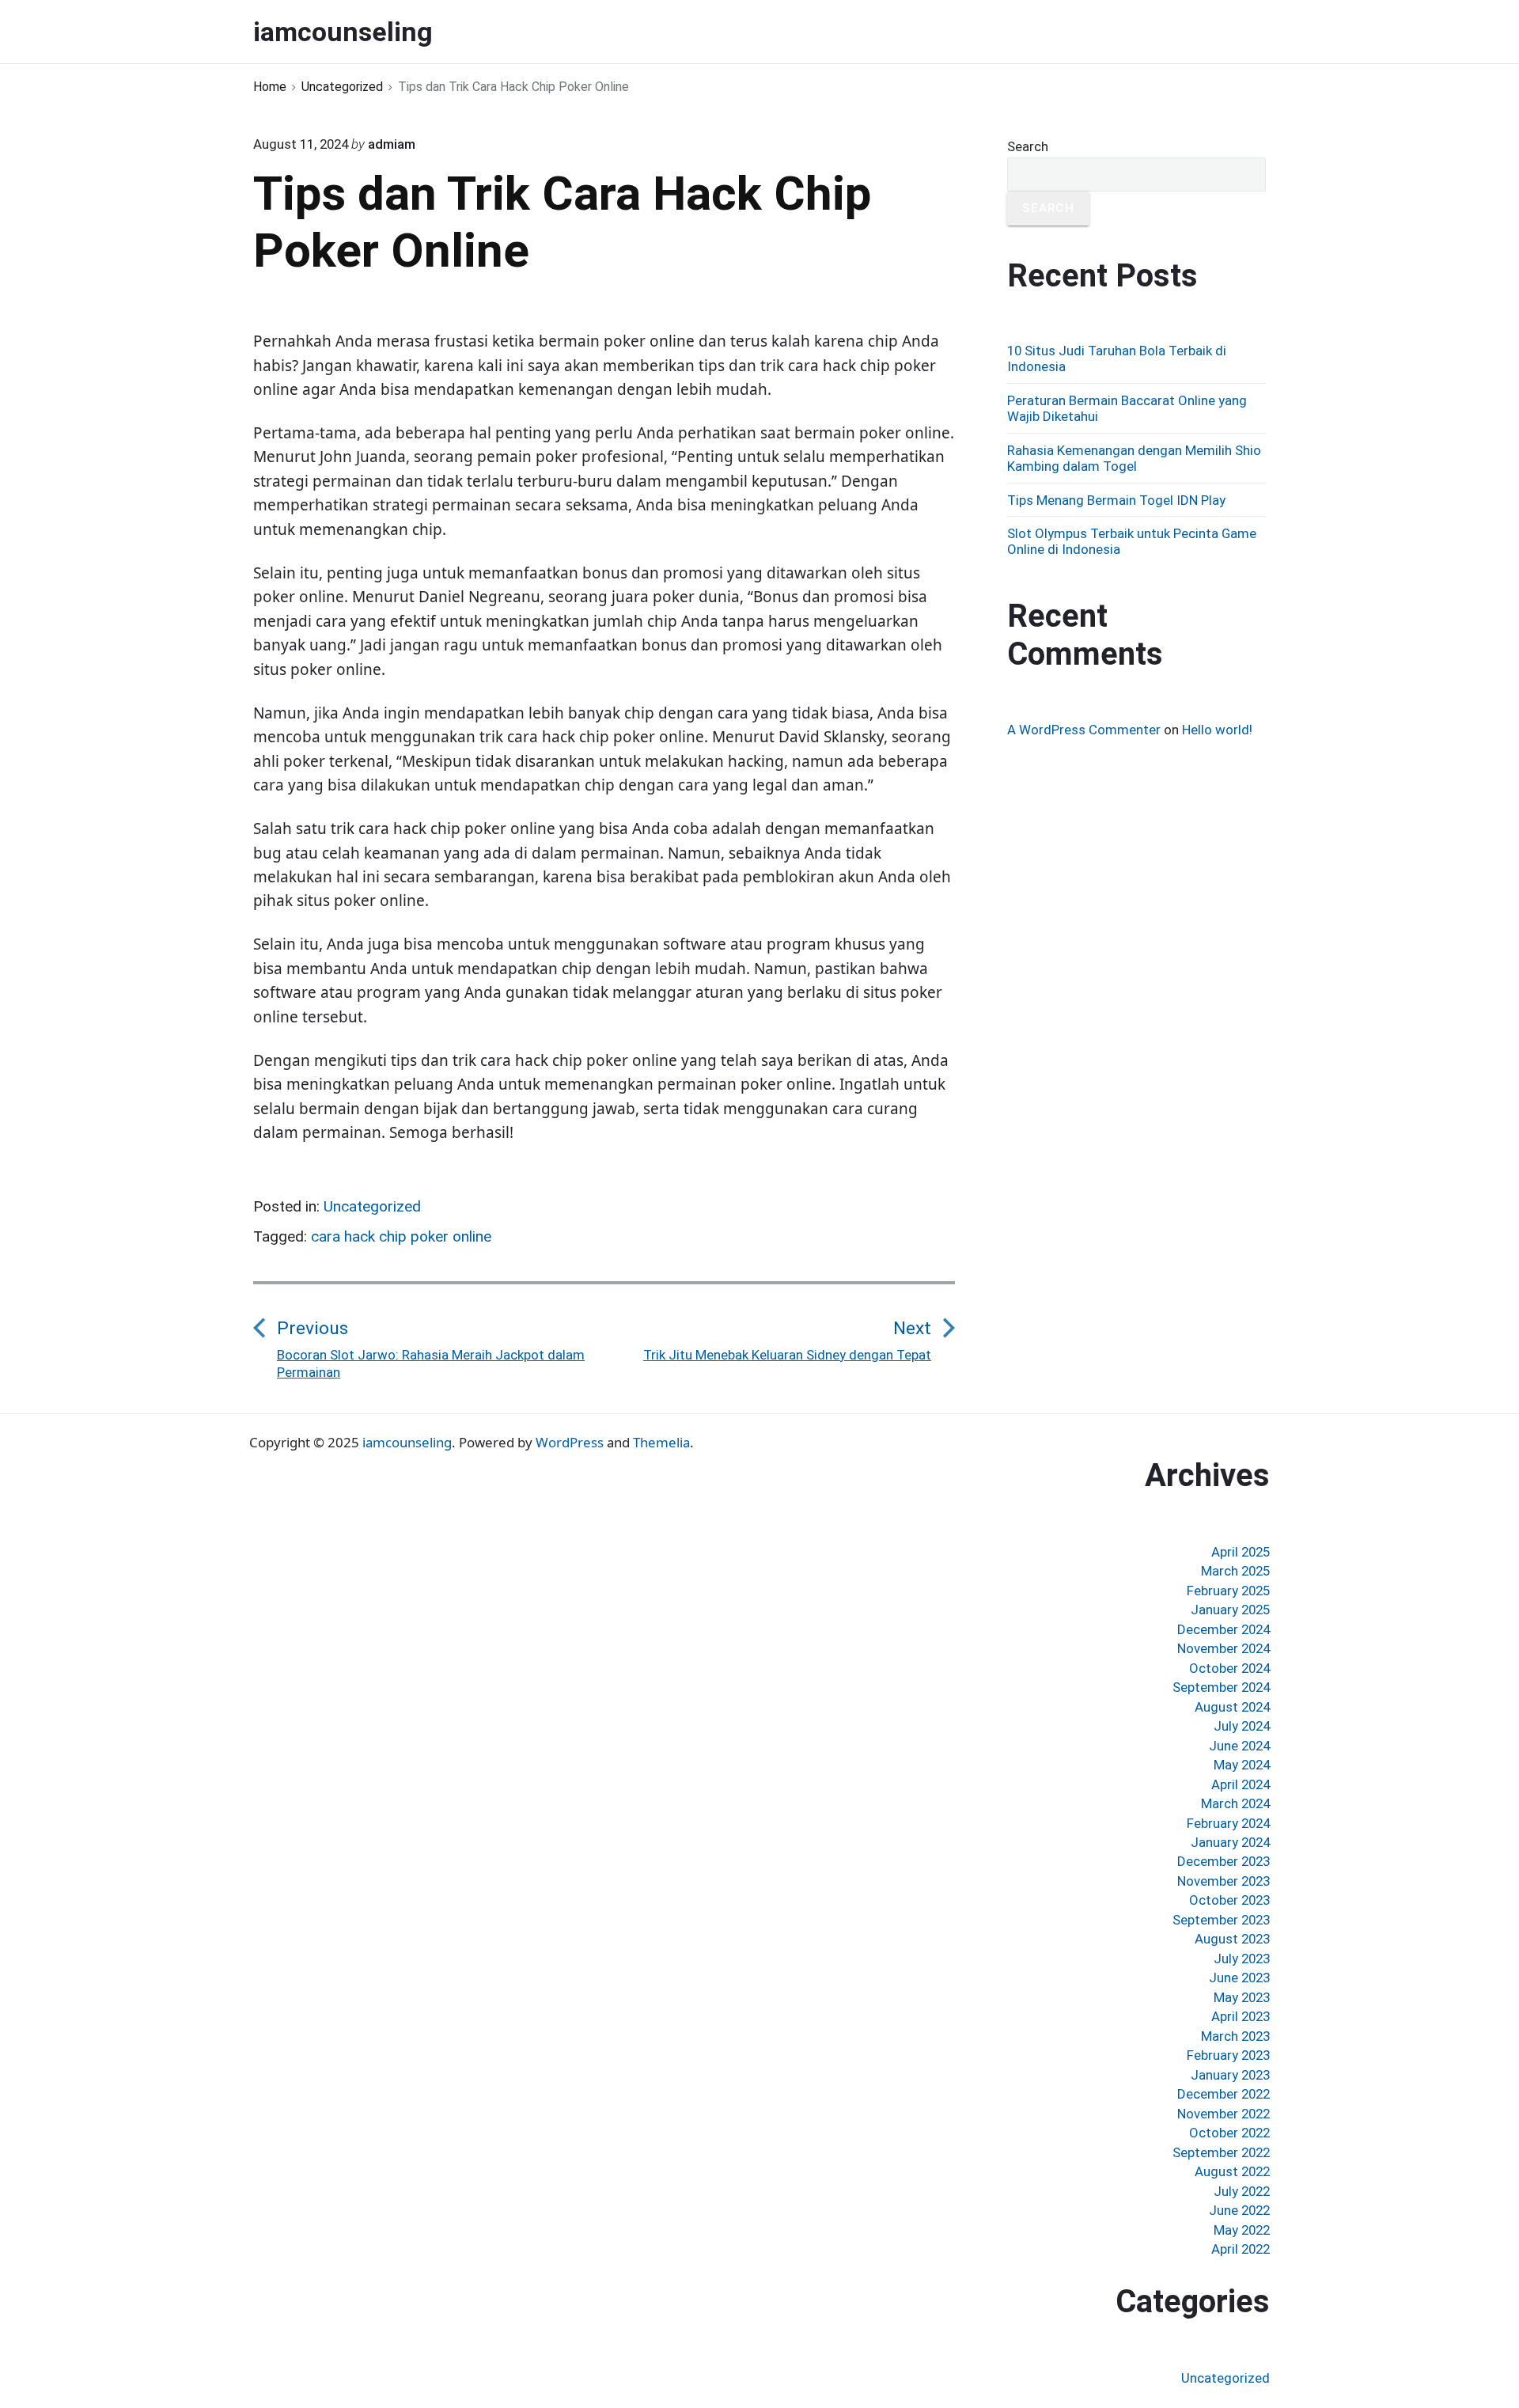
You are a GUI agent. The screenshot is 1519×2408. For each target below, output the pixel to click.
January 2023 (1230, 2075)
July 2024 (1242, 1726)
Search (1028, 146)
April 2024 (1241, 1784)
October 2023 (1229, 1900)
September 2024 (1221, 1687)
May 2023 (1242, 1997)
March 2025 (1235, 1571)
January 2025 (1230, 1610)
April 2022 (1241, 2249)
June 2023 (1239, 1978)
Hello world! (1217, 730)
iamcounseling (407, 1442)
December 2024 (1224, 1629)
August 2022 (1232, 2171)
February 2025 (1228, 1591)
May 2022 (1242, 2230)
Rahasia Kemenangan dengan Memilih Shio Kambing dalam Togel (1134, 458)
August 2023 (1232, 1939)
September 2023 (1221, 1920)
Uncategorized (372, 1206)
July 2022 (1242, 2191)
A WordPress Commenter (1084, 730)
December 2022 (1224, 2094)
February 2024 (1228, 1823)
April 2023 (1241, 2016)
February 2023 (1228, 2055)
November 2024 (1224, 1648)
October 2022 (1229, 2133)
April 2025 (1241, 1552)
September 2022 (1221, 2152)
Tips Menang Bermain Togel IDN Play (1116, 500)
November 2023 (1224, 1881)
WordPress (570, 1442)
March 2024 (1235, 1803)
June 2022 (1239, 2210)
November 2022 (1224, 2114)
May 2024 (1242, 1765)
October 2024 (1229, 1668)
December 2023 (1224, 1861)
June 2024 (1239, 1746)
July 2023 (1242, 1959)
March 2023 (1235, 2036)
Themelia (661, 1442)
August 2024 (1232, 1707)
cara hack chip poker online (401, 1236)
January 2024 (1230, 1842)
